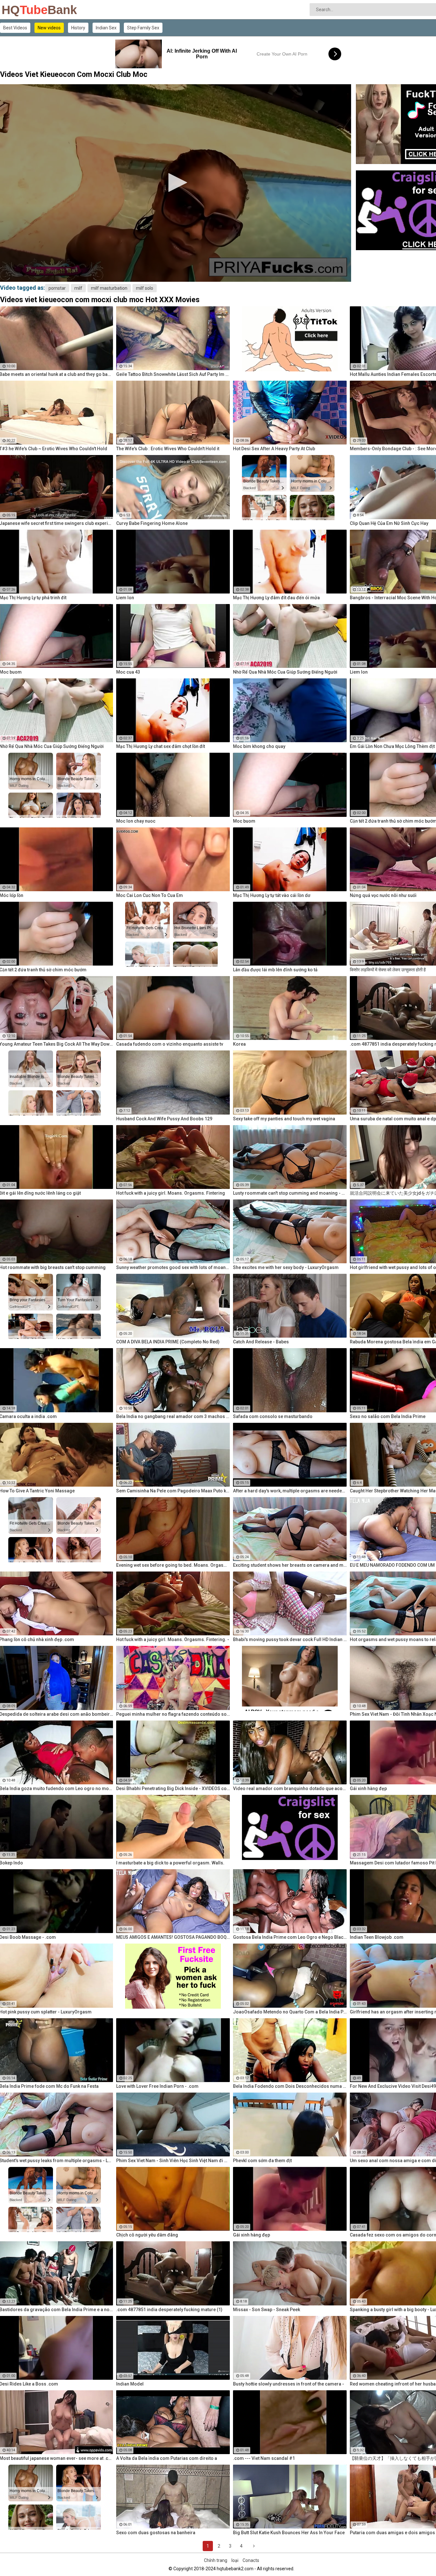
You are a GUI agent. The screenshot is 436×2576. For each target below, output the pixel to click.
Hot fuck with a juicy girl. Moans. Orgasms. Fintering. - (173, 1639)
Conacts (251, 2560)
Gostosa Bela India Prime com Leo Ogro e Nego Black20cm (290, 1937)
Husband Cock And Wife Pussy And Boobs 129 (164, 1119)
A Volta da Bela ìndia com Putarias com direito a (167, 2458)
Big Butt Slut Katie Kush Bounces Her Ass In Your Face (289, 2533)
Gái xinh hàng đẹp (252, 2235)
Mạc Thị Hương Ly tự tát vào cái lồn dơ (272, 895)
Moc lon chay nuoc (136, 821)
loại (235, 2560)
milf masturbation (109, 288)
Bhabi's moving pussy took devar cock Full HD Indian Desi (290, 1639)
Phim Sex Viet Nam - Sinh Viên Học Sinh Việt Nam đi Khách (173, 2161)
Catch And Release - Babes (261, 1342)
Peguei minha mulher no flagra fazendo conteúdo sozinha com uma (173, 1714)
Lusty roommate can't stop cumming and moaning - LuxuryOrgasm (290, 1193)
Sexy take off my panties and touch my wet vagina (284, 1119)
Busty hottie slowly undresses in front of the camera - (289, 2384)
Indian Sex (106, 28)
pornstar (57, 288)
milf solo (145, 288)
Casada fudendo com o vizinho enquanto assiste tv (170, 1044)
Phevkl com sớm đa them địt (262, 2161)
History (78, 28)
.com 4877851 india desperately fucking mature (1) (169, 2310)
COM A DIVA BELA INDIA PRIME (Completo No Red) (168, 1342)
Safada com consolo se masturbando (273, 1416)
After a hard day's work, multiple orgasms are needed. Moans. (290, 1491)
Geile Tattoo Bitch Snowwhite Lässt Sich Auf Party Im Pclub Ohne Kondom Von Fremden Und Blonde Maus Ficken (173, 374)
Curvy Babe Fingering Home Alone (152, 523)
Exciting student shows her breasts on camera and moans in (290, 1565)
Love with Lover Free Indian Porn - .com (157, 2086)
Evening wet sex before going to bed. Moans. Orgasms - (173, 1565)
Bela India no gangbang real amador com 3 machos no (173, 1416)
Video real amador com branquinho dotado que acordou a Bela (290, 1788)
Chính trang (216, 2560)
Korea (239, 1044)
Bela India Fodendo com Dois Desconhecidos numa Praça (290, 2086)
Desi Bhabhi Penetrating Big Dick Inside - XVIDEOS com (173, 1788)
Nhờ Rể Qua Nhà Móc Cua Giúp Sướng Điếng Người (285, 672)
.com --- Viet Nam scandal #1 (264, 2458)
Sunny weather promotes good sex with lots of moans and (173, 1267)
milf (78, 288)
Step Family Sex (143, 28)
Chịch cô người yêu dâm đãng (147, 2235)
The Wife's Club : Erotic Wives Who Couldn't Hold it (168, 449)
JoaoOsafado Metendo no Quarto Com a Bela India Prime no (290, 2012)
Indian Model (130, 2384)
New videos (49, 28)
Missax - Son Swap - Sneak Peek (267, 2310)
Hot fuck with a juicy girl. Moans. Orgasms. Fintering (171, 1193)
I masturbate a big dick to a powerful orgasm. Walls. (170, 1863)
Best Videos (15, 28)
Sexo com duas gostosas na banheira (156, 2533)
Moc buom (244, 821)
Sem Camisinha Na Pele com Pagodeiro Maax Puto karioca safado (173, 1491)
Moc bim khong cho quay (259, 746)
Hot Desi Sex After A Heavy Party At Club (274, 449)
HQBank (18, 10)
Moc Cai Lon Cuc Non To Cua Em (150, 895)
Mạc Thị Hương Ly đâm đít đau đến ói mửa (276, 598)
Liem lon (125, 598)
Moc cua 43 (128, 672)
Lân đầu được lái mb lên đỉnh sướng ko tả (275, 970)
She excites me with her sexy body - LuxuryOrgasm (286, 1267)
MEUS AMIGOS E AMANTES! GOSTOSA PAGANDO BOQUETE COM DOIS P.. (173, 1937)
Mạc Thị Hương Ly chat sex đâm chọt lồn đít (161, 746)
